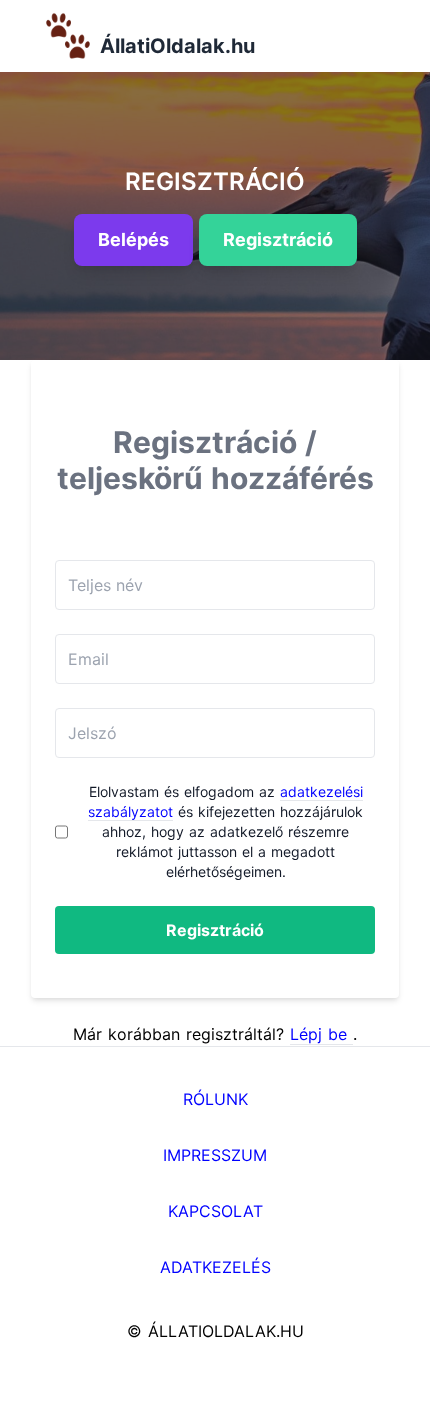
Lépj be (321, 1034)
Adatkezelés (215, 1267)
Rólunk (215, 1099)
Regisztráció (215, 930)
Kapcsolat (215, 1211)
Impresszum (215, 1155)
